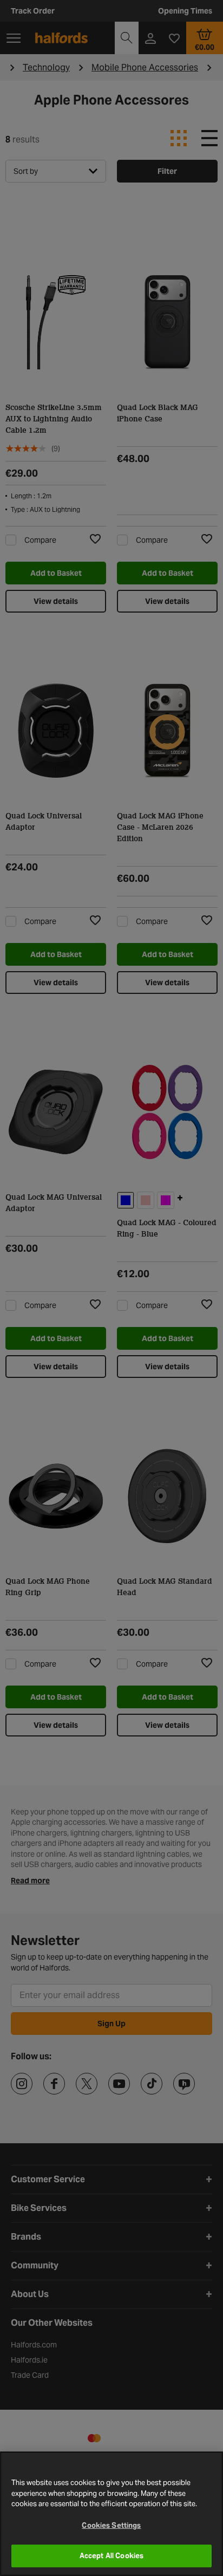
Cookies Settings (111, 2525)
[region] (111, 2514)
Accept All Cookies (111, 2556)
